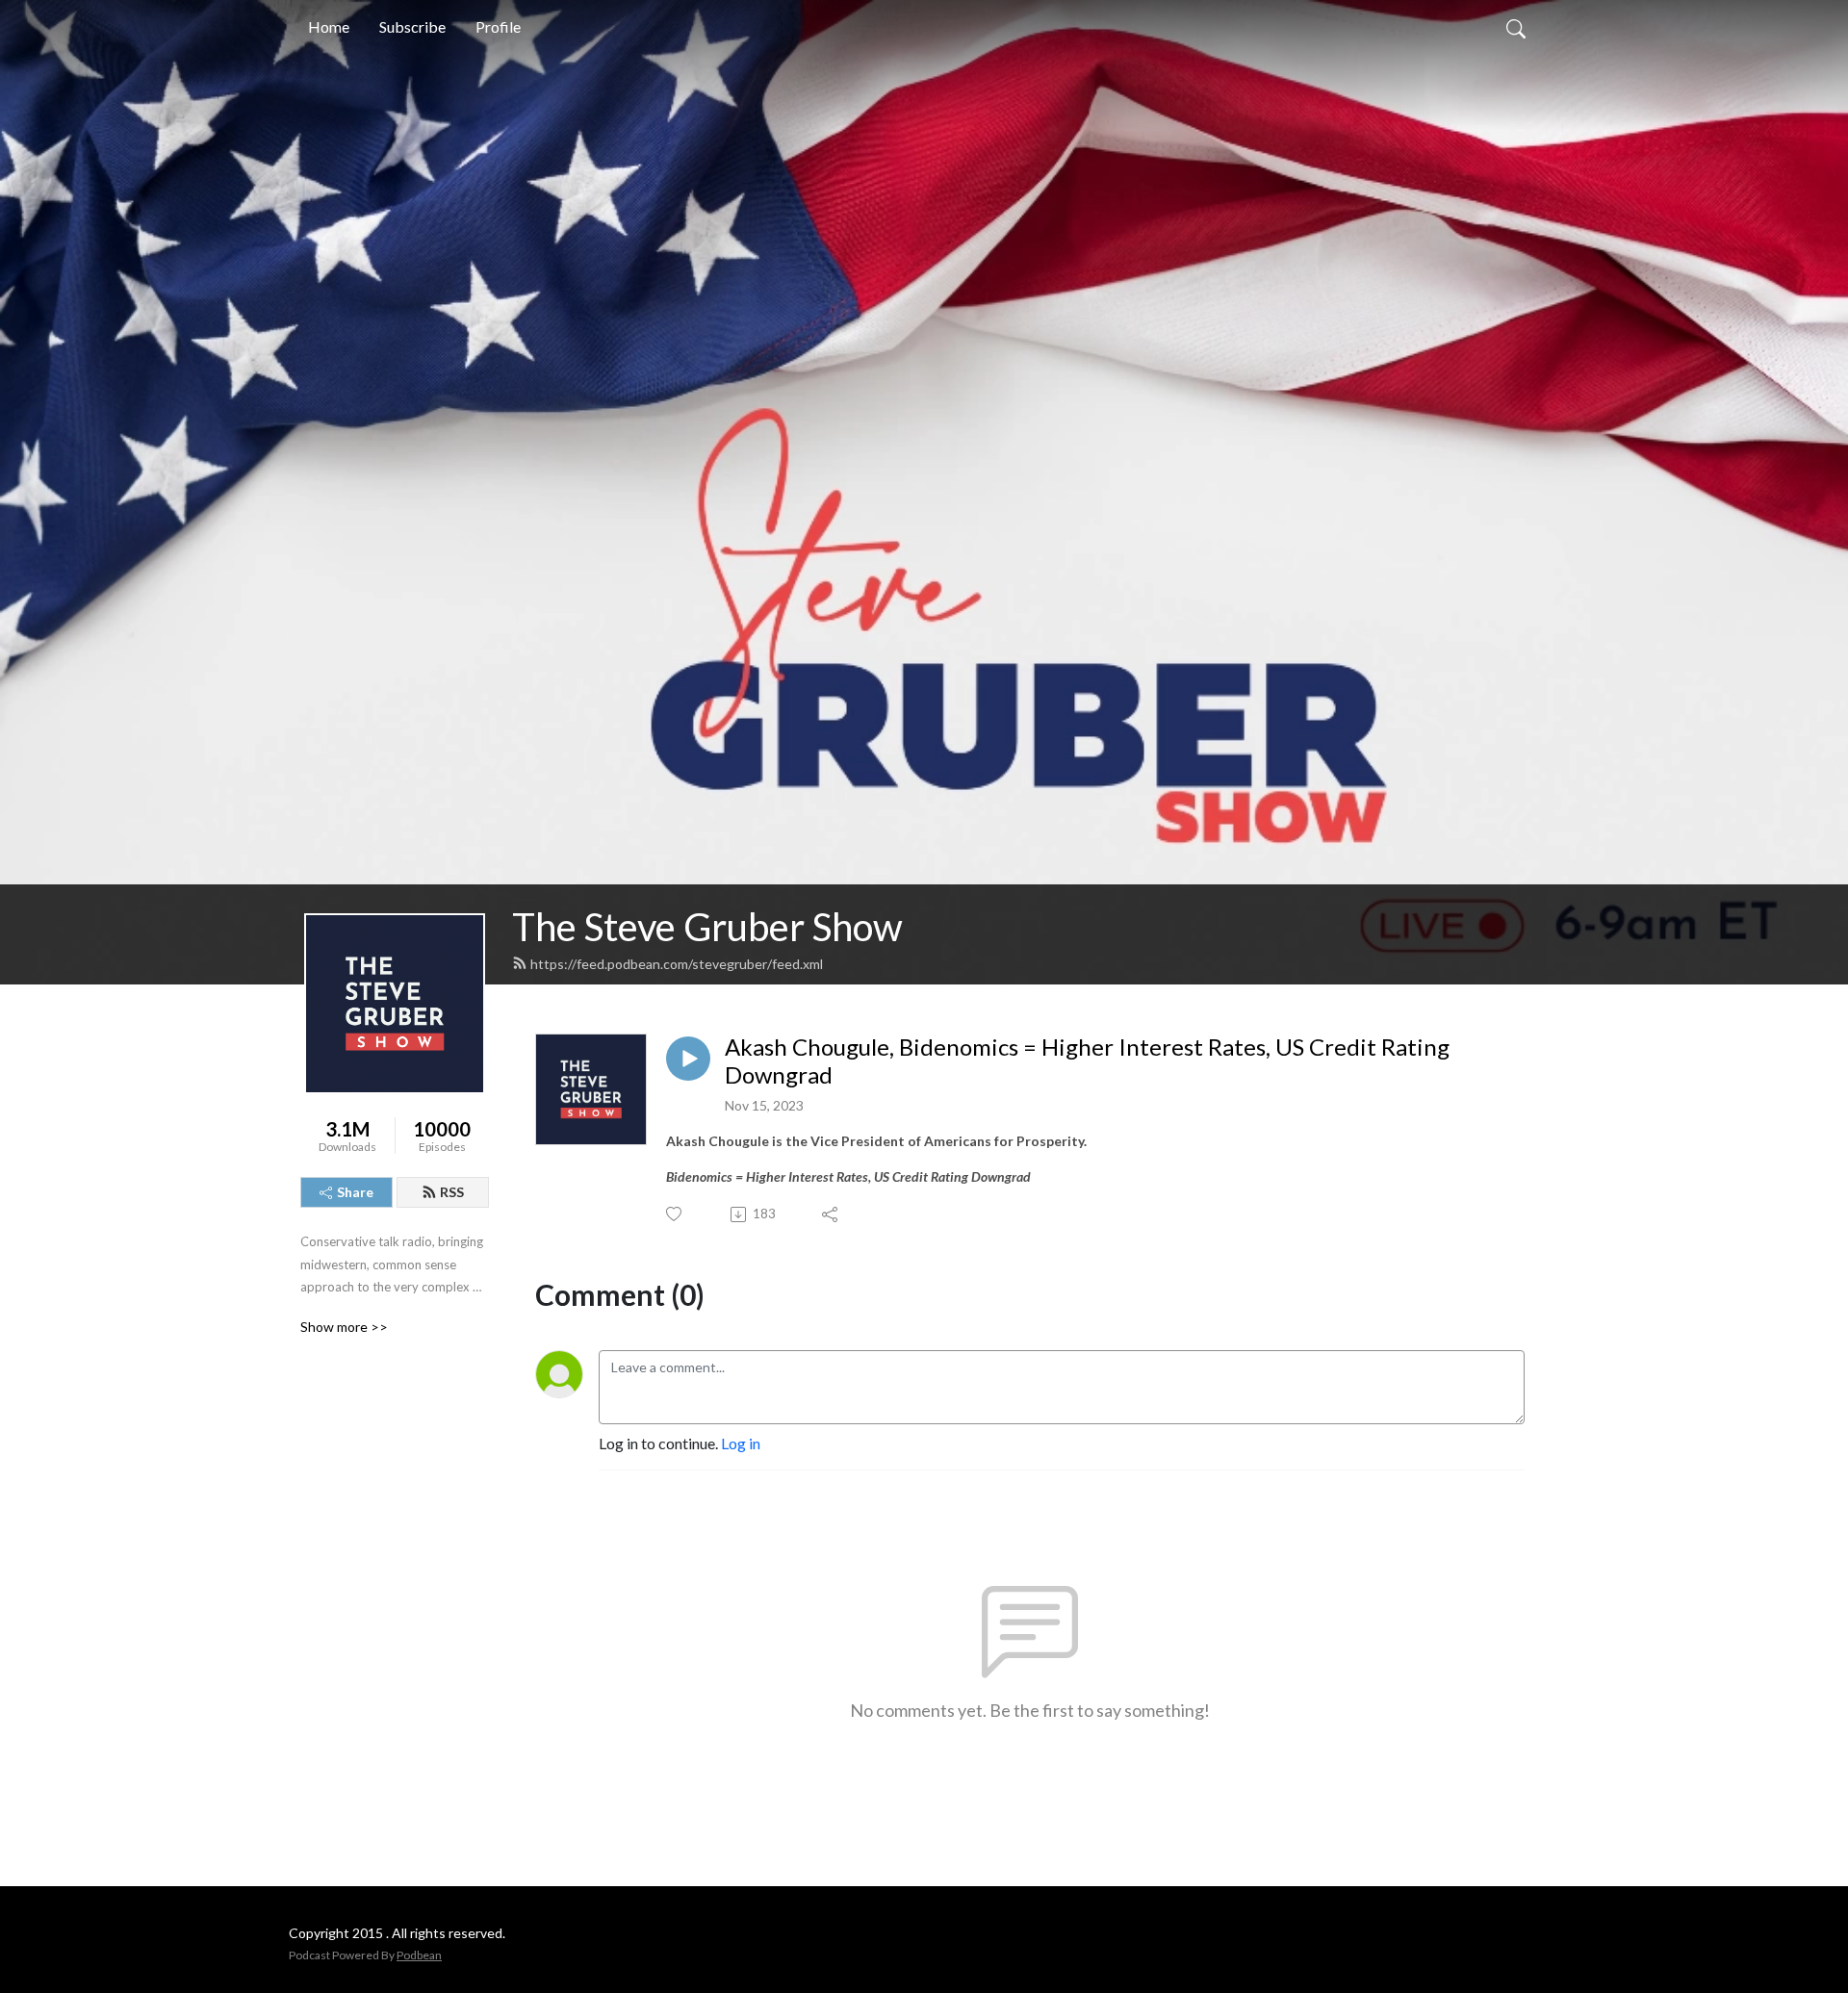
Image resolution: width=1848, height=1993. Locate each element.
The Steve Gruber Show (707, 927)
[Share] (831, 1214)
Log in (741, 1443)
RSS (452, 1192)
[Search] (1516, 27)
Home (329, 26)
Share (355, 1192)
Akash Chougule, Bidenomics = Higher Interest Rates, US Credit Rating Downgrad (1087, 1061)
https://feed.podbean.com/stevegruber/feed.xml (677, 964)
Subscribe (412, 26)
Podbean (419, 1955)
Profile (498, 26)
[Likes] (675, 1214)
